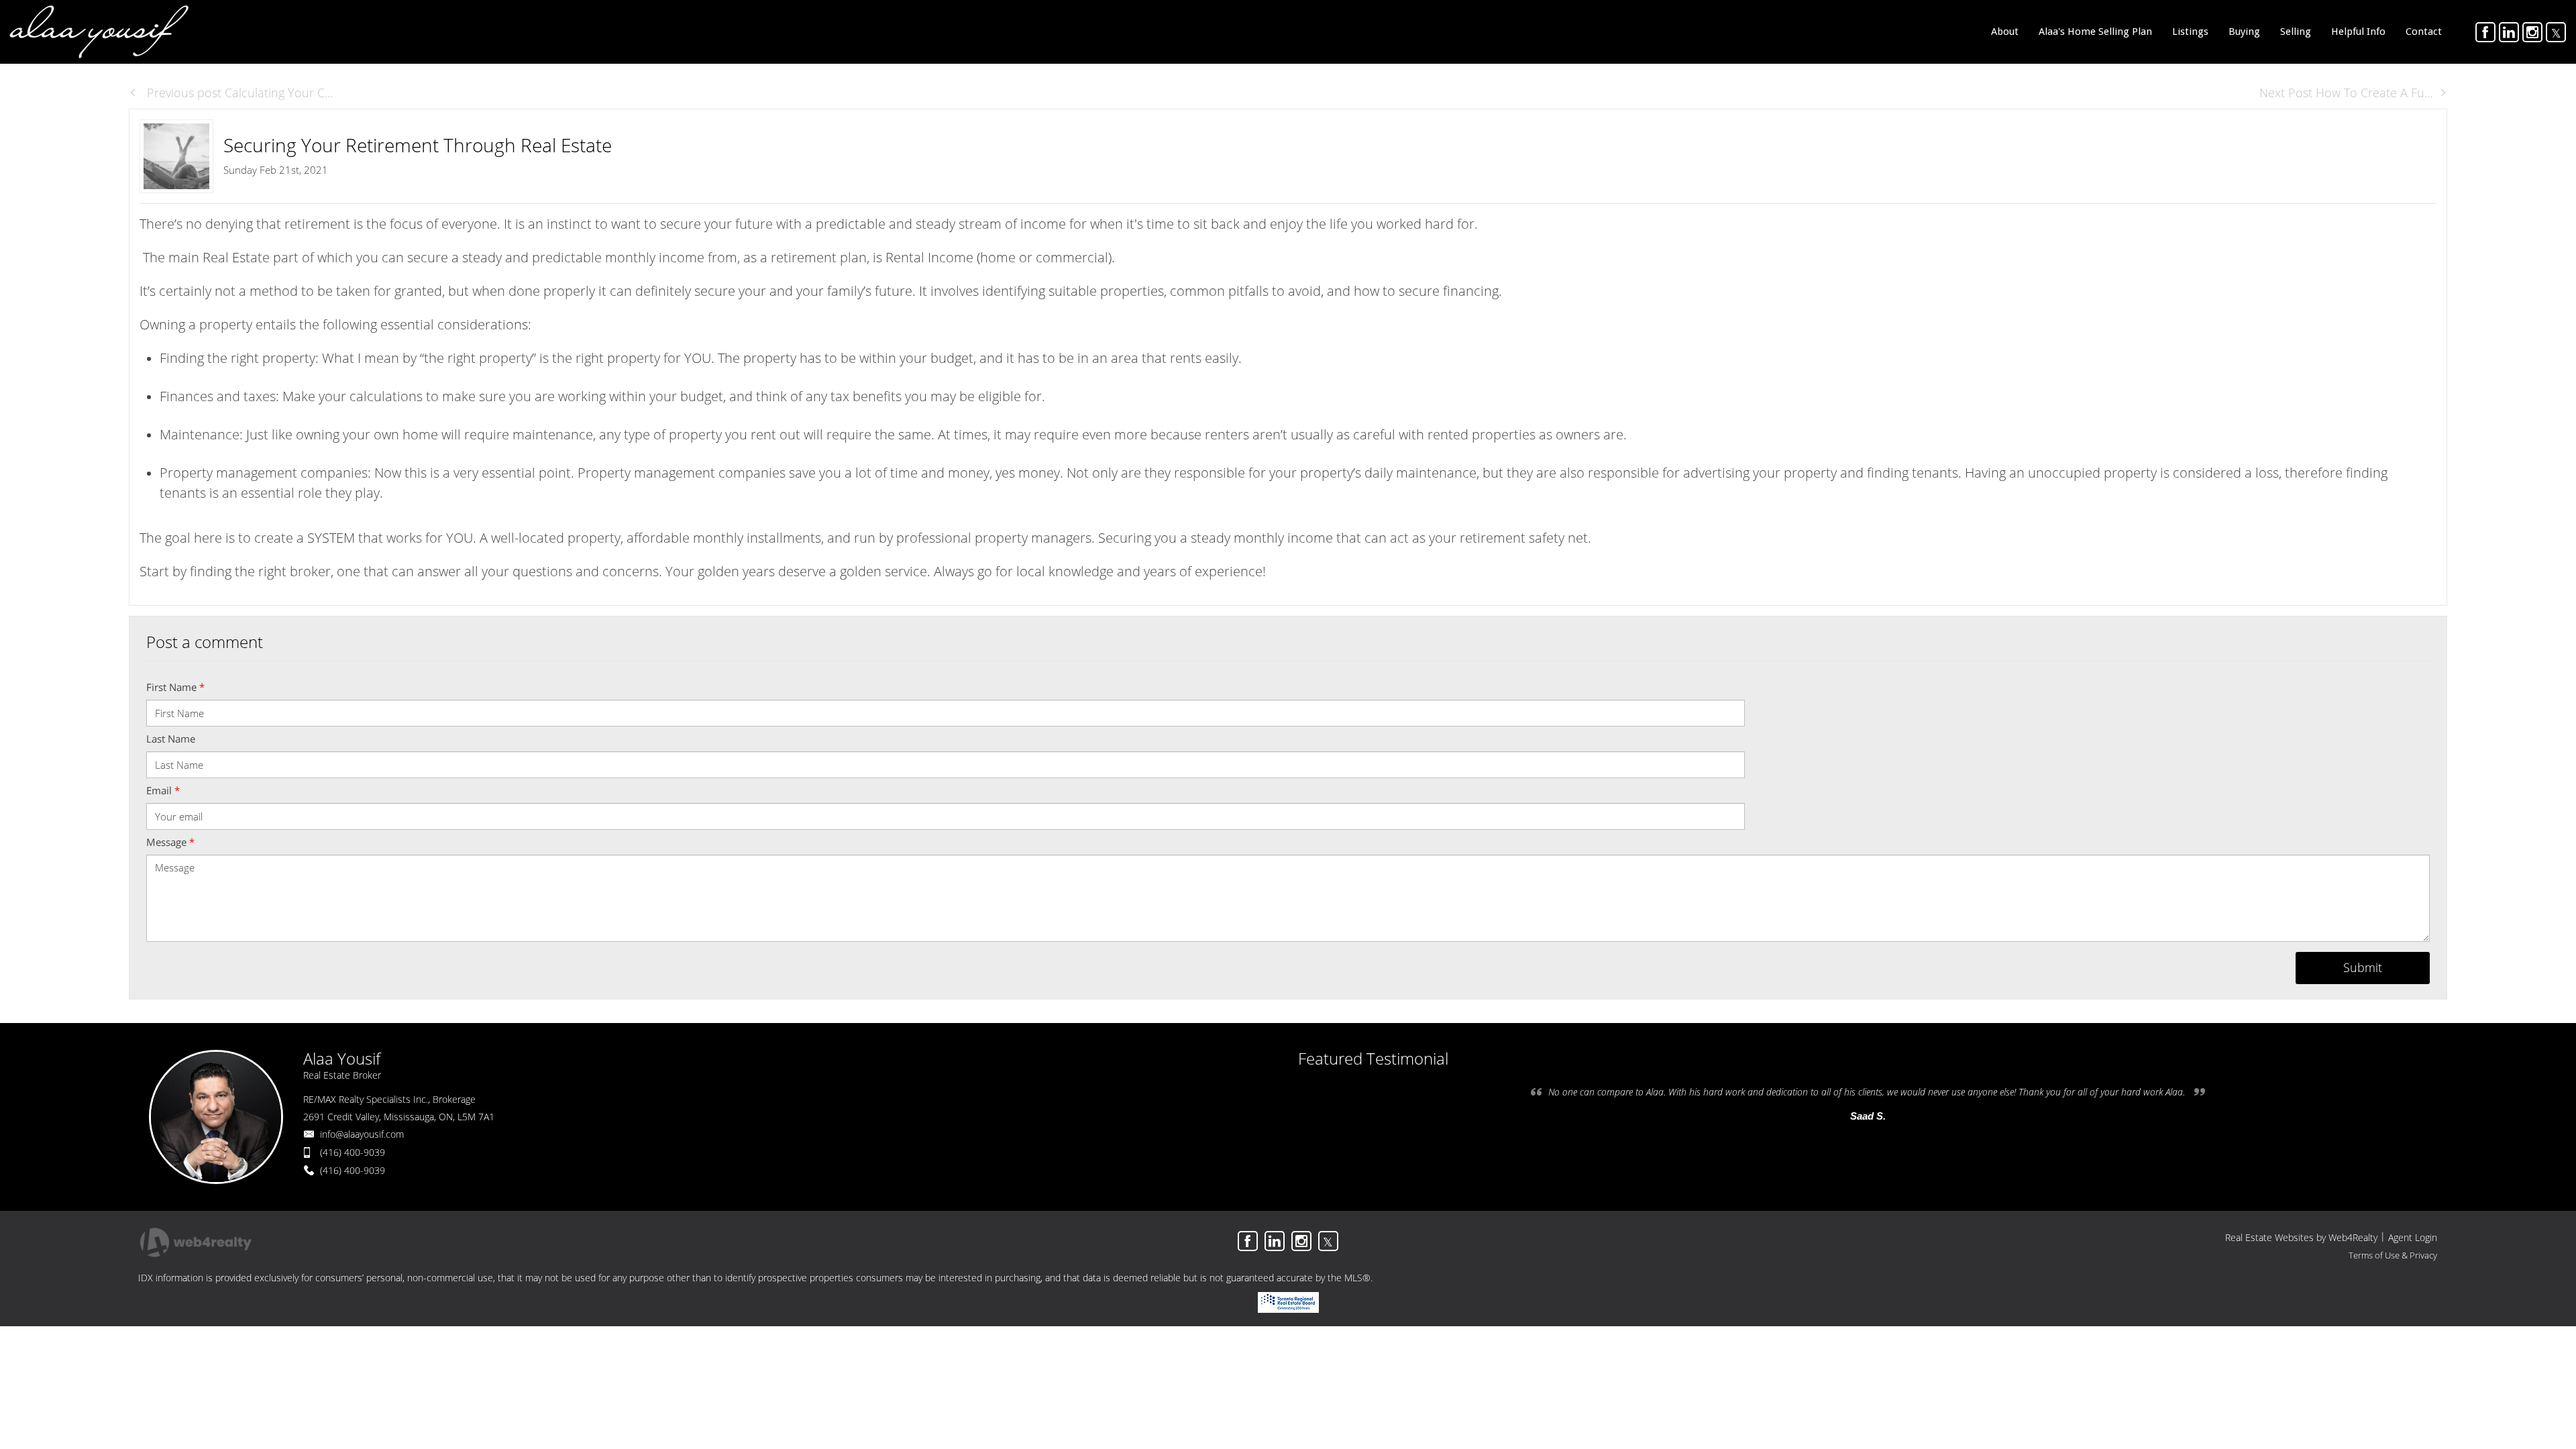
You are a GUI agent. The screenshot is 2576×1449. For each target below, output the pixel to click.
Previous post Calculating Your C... (238, 93)
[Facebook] (2485, 32)
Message (170, 842)
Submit (2363, 967)
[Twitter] (2556, 32)
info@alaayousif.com (362, 1134)
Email (163, 790)
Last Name (171, 739)
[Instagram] (2532, 32)
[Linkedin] (2509, 32)
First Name (175, 687)
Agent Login (2413, 1237)
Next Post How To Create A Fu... (2346, 93)
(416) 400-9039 (353, 1152)
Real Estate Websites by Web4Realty (2301, 1237)
